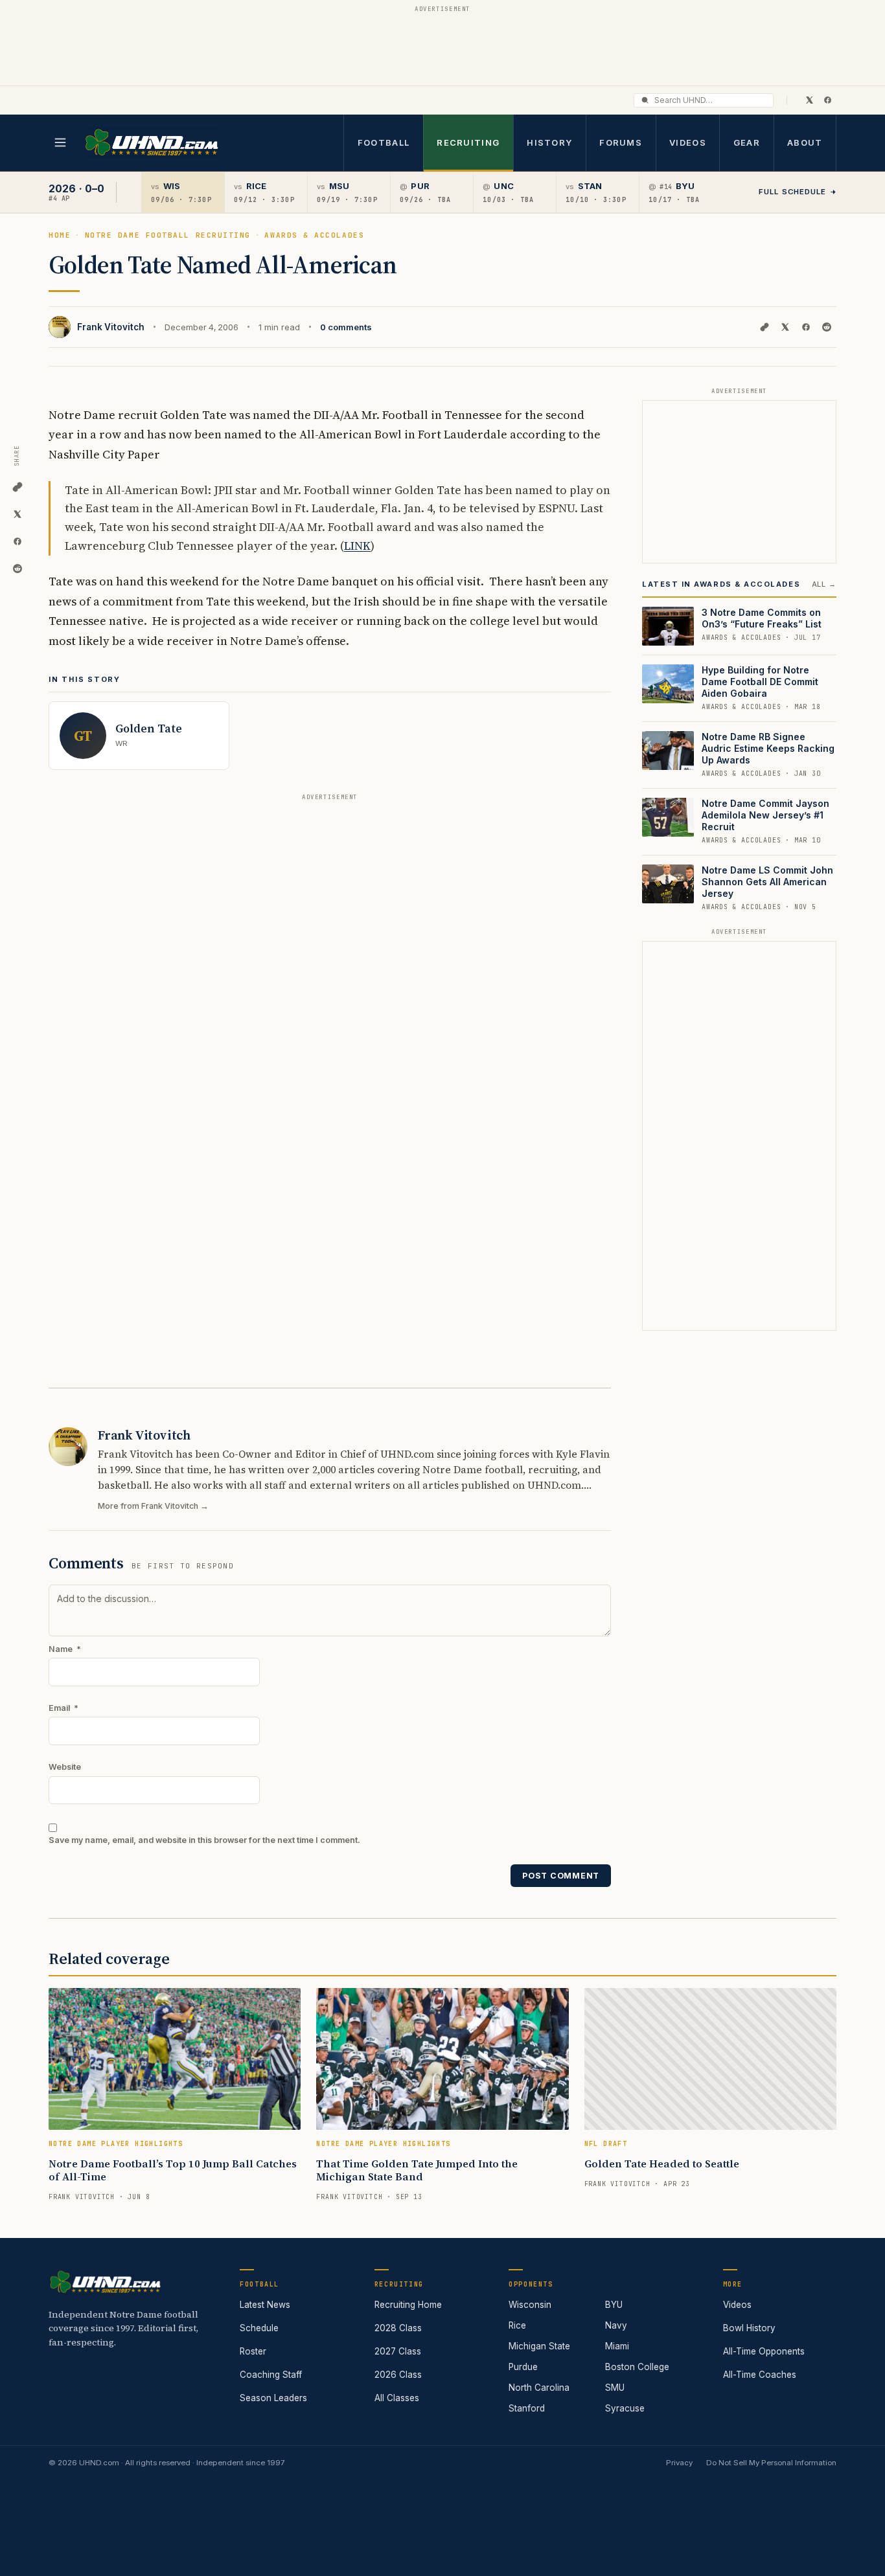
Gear (747, 142)
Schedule (259, 2328)
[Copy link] (764, 327)
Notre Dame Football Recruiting (168, 235)
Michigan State (539, 2346)
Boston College (637, 2367)
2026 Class (398, 2375)
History (549, 142)
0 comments (346, 327)
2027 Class (398, 2351)
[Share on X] (785, 327)
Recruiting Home (408, 2305)
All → (824, 584)
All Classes (397, 2398)
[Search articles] (645, 100)
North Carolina (539, 2388)
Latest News (265, 2305)
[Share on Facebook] (806, 327)
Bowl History (749, 2328)
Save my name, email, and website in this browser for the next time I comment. (204, 1840)
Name (65, 1649)
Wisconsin (530, 2305)
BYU (614, 2305)
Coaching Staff (271, 2375)
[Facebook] (827, 100)
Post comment (561, 1876)
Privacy (679, 2463)
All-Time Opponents (764, 2351)
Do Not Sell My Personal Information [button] (771, 2463)
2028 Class (398, 2328)
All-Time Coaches (760, 2375)
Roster (253, 2351)
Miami (617, 2346)
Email (63, 1708)
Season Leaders (273, 2398)
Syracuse (625, 2408)
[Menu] (60, 142)
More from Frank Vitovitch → (153, 1506)
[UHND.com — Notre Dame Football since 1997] (151, 143)
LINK (357, 546)
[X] (809, 100)
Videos (688, 142)
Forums (621, 142)
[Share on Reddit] (827, 327)
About (805, 142)
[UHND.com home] (105, 2282)
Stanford (527, 2408)
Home (60, 235)
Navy (616, 2325)
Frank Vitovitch (111, 327)
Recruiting (468, 142)
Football (384, 142)
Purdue (523, 2367)
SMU (615, 2388)
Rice (517, 2325)
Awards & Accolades (314, 235)
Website (65, 1767)
